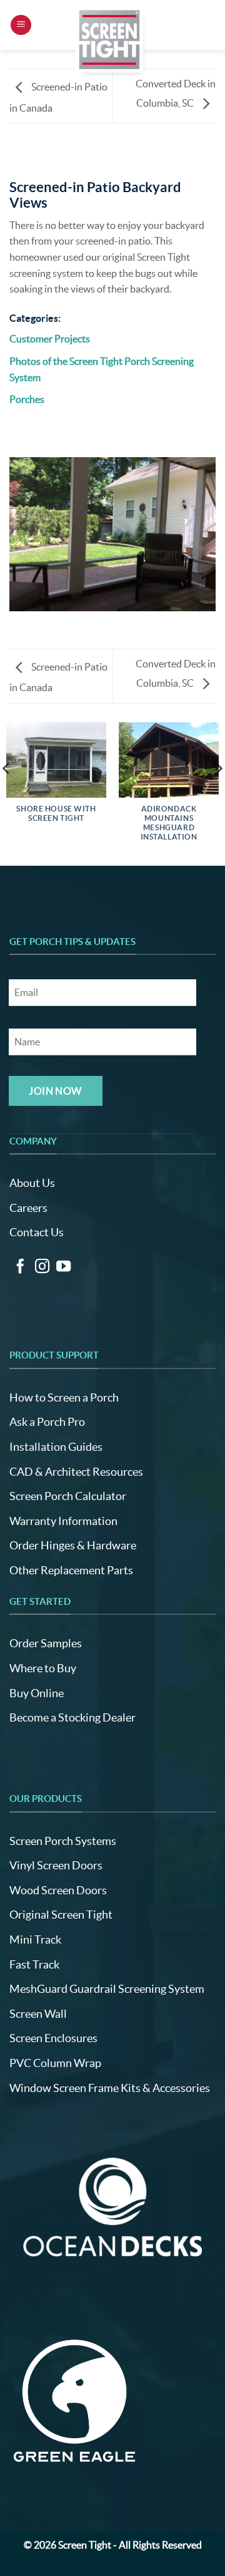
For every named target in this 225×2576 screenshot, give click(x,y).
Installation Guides (56, 1447)
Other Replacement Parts (71, 1570)
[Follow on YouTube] (63, 1267)
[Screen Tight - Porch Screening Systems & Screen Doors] (110, 39)
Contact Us (37, 1232)
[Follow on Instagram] (42, 1267)
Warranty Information (63, 1521)
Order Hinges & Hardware (73, 1545)
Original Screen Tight (61, 1915)
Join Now (55, 1091)
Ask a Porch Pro (47, 1422)
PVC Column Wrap (55, 2063)
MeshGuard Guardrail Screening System (107, 1989)
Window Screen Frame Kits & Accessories (110, 2088)
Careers (28, 1208)
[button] (21, 25)
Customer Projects (50, 339)
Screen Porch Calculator (68, 1496)
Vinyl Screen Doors (56, 1865)
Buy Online (37, 1693)
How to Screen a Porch (64, 1397)
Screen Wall (38, 2014)
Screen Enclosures (53, 2038)
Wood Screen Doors (58, 1890)
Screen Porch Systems (63, 1841)
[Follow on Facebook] (20, 1267)
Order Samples (46, 1643)
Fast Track (34, 1964)
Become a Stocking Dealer (72, 1717)
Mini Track (35, 1939)
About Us (32, 1183)
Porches (27, 399)
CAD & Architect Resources (76, 1472)
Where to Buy (43, 1668)
